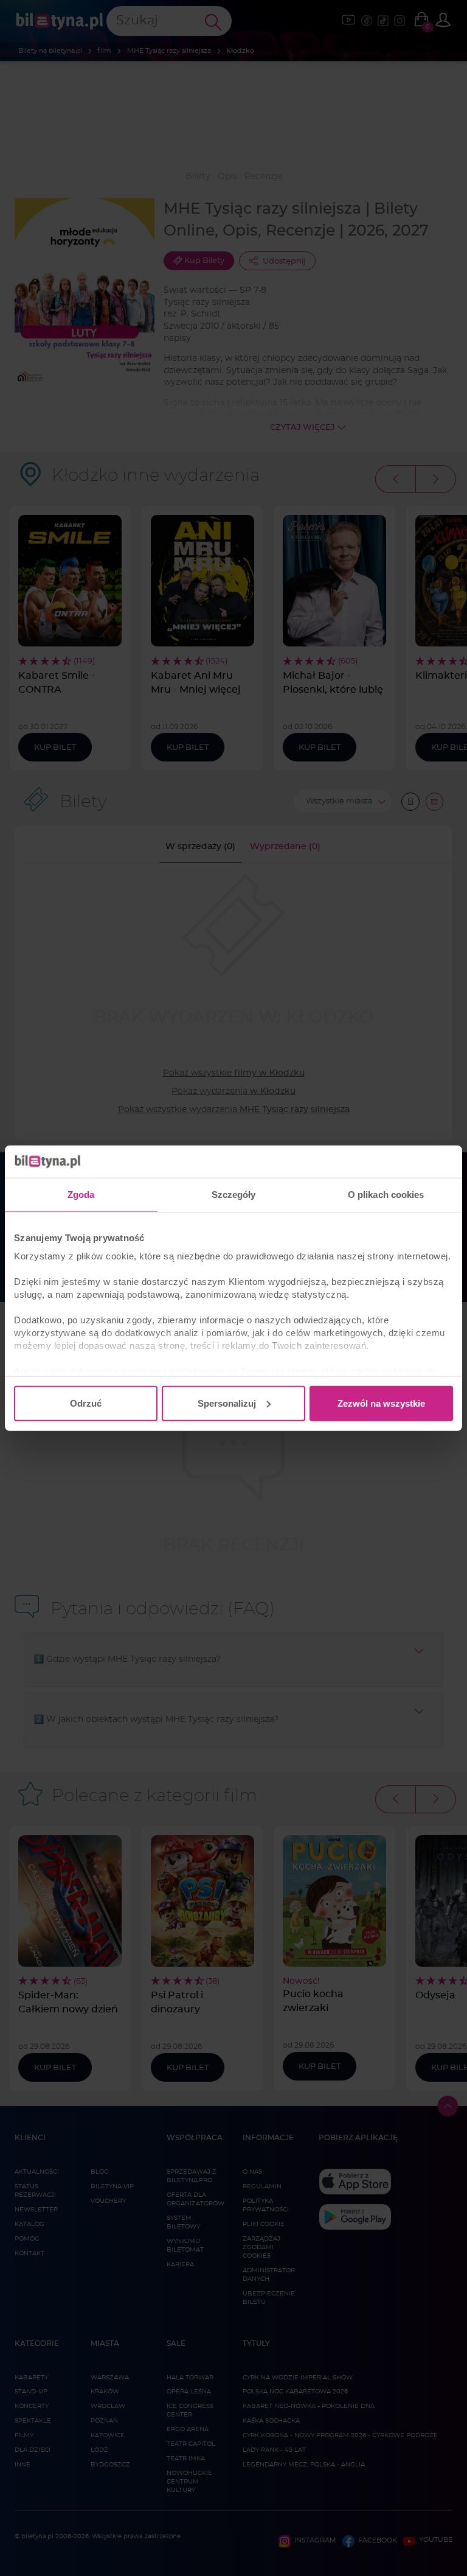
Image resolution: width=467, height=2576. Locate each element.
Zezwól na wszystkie (381, 1403)
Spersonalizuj (227, 1403)
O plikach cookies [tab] (386, 1194)
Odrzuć (86, 1403)
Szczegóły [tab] (234, 1194)
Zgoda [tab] (81, 1194)
